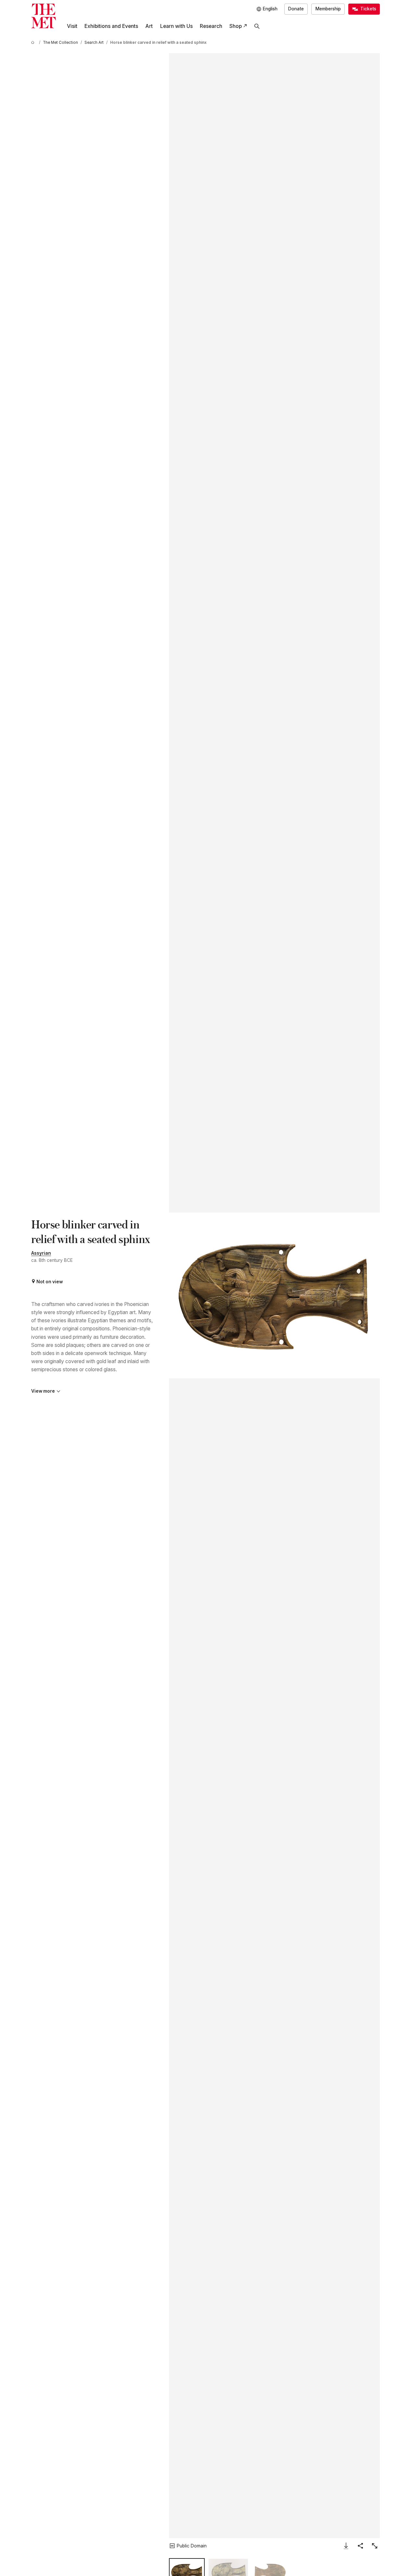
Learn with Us (176, 26)
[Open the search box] (257, 26)
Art (149, 26)
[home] (34, 43)
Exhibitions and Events (111, 26)
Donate (296, 9)
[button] (274, 1295)
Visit (72, 26)
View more (43, 1391)
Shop (236, 26)
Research (211, 26)
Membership (328, 9)
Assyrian (41, 1253)
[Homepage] (44, 16)
